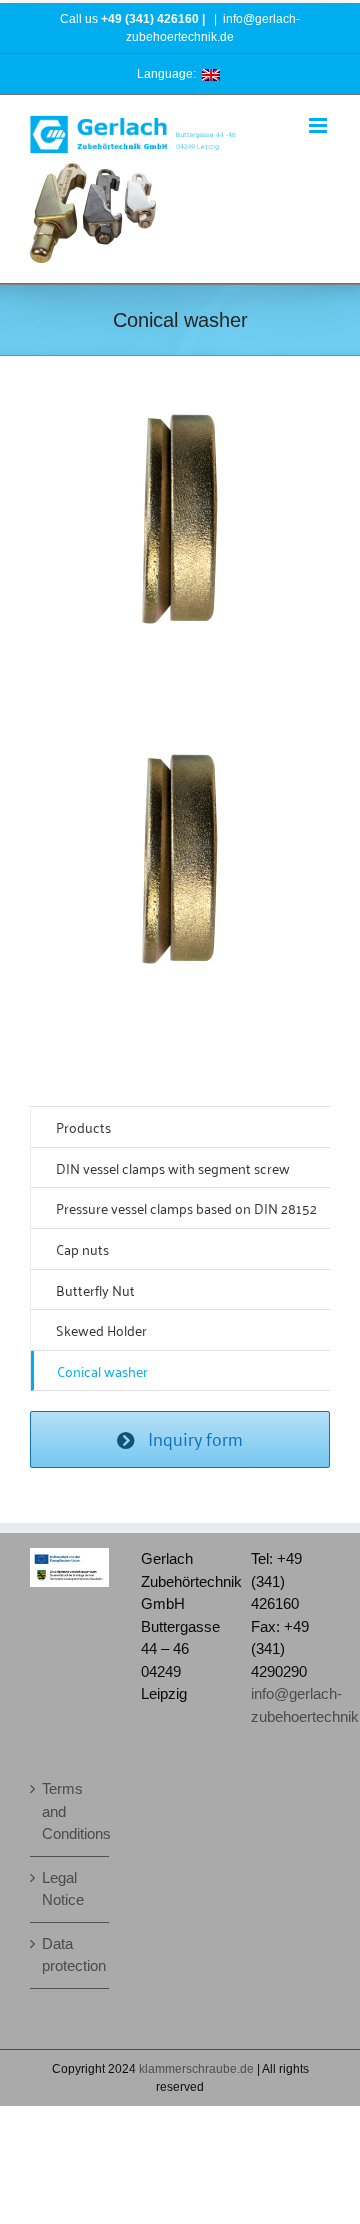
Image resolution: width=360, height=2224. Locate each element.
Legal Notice (63, 1889)
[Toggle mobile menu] (319, 125)
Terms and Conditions (70, 1811)
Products (83, 1126)
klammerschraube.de (196, 2069)
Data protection (70, 1955)
